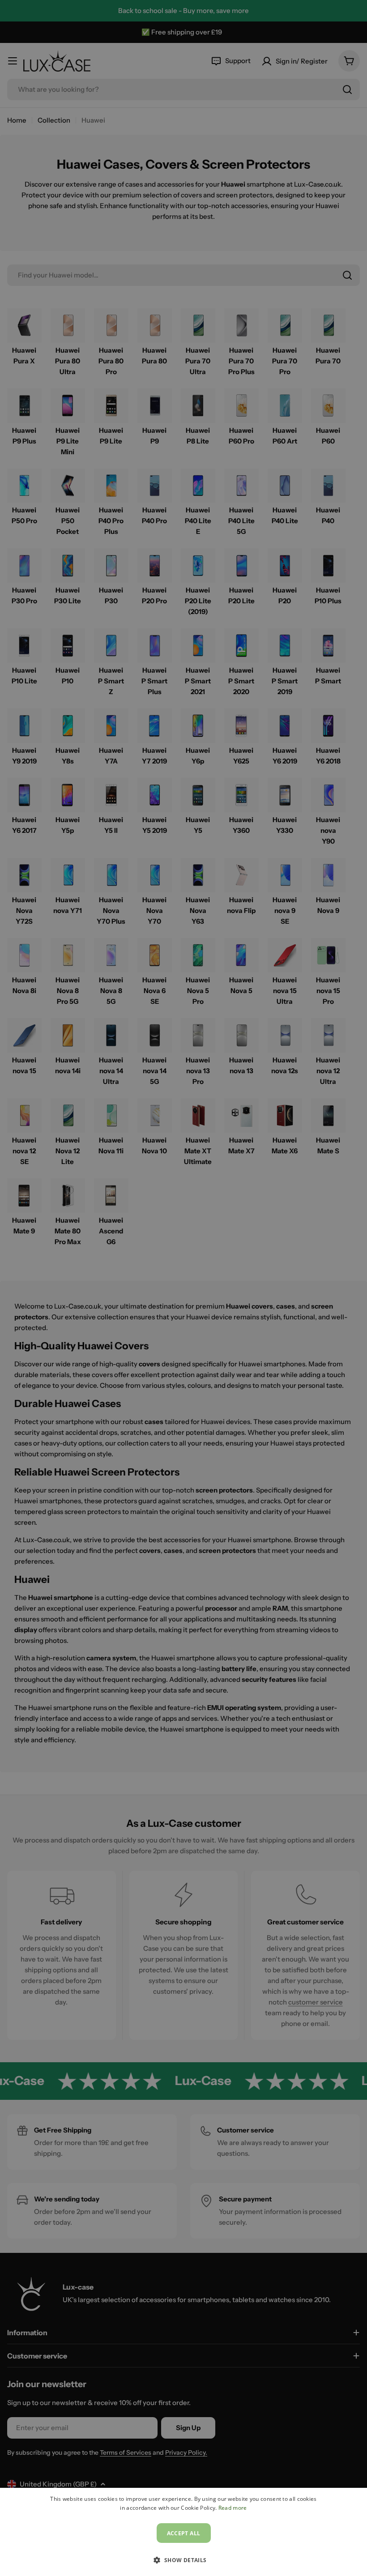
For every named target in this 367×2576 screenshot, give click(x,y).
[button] (183, 2560)
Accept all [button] (184, 2533)
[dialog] (183, 2532)
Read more (233, 2508)
